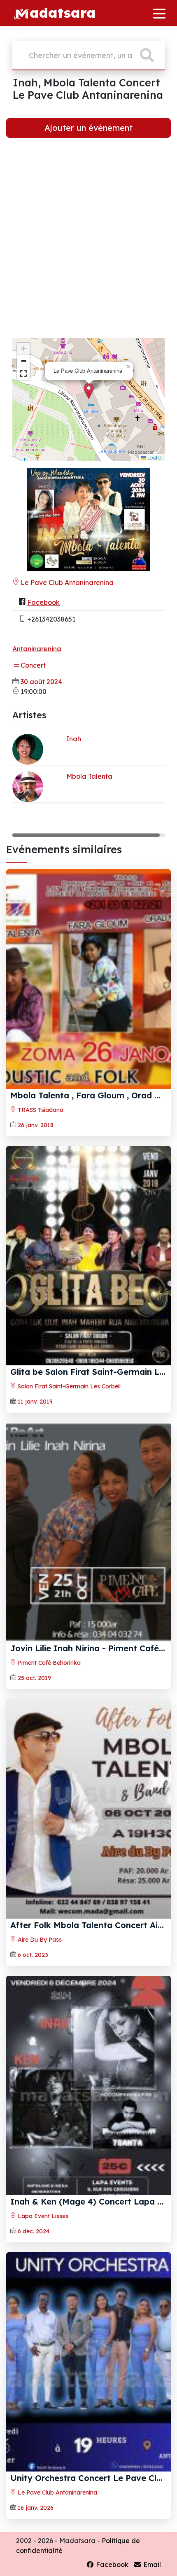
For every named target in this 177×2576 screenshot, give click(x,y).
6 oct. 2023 (33, 1955)
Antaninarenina (37, 649)
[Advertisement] (88, 243)
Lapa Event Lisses (42, 2216)
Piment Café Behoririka (48, 1663)
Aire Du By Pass (39, 1940)
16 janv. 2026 (36, 2508)
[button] (89, 391)
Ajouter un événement (88, 128)
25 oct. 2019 (34, 1678)
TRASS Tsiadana (40, 1110)
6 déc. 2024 (34, 2231)
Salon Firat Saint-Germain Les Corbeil (68, 1386)
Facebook (43, 602)
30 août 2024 (41, 682)
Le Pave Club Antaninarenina (66, 583)
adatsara (63, 12)
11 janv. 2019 (35, 1402)
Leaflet (154, 457)
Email (151, 2564)
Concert (32, 665)
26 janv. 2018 (36, 1125)
